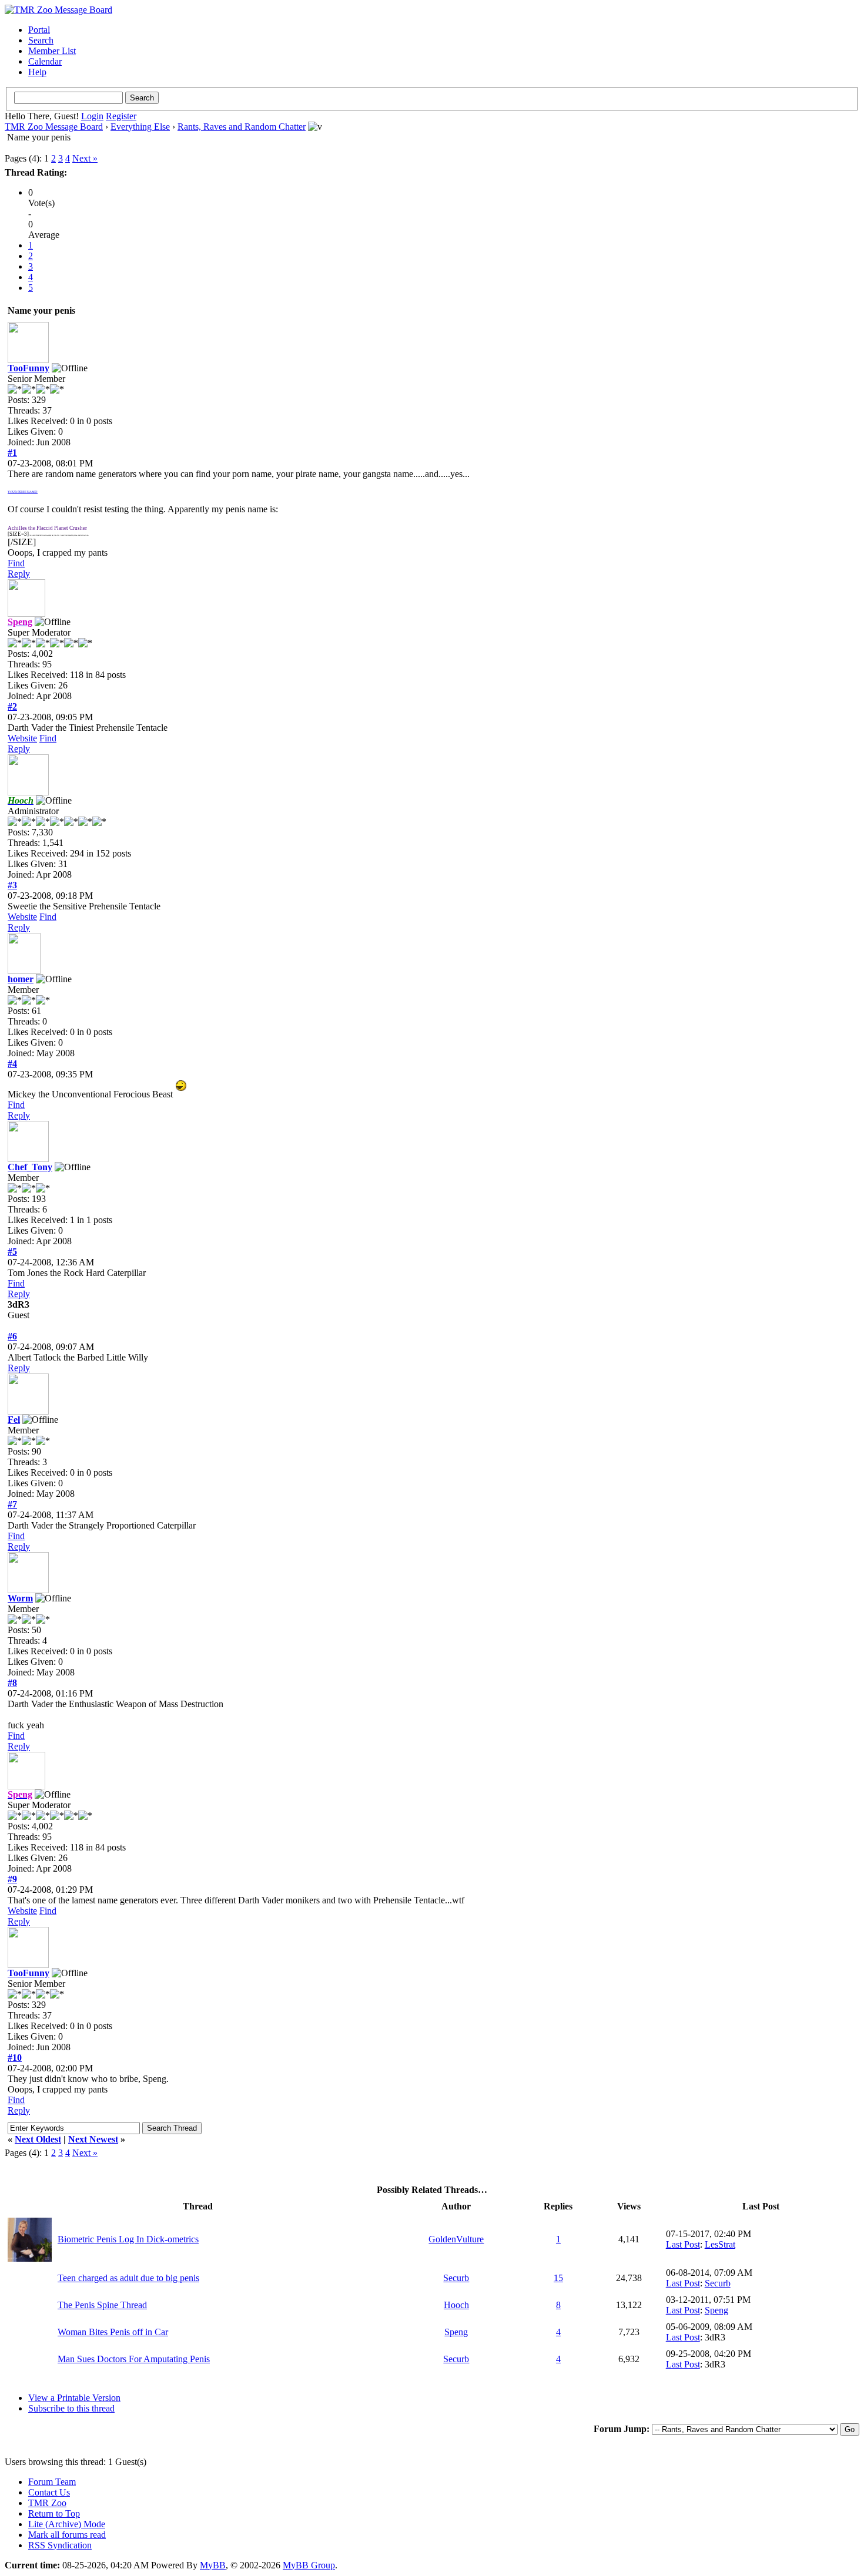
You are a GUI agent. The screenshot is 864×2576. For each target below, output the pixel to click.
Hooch (456, 2305)
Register (121, 116)
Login (92, 116)
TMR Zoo (47, 2503)
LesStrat (720, 2244)
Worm (20, 1598)
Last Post (683, 2244)
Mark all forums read (67, 2535)
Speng (716, 2310)
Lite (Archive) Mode (67, 2524)
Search (41, 40)
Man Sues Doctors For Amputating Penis (134, 2359)
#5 (12, 1252)
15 (558, 2278)
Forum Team (52, 2482)
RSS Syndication (60, 2545)
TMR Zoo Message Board (54, 127)
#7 (12, 1504)
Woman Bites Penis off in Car (113, 2332)
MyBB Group (309, 2565)
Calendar (45, 61)
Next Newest (93, 2139)
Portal (39, 30)
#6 (12, 1336)
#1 (12, 453)
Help (37, 72)
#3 (12, 885)
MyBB (213, 2565)
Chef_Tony (30, 1167)
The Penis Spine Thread (102, 2305)
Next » (85, 158)
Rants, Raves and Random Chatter (242, 127)
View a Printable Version (74, 2398)
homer (21, 979)
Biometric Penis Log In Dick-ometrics (128, 2239)
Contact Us (49, 2492)
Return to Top (54, 2513)
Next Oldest (38, 2139)
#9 (12, 1879)
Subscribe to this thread (71, 2408)
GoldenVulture (456, 2239)
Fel (14, 1420)
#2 (12, 706)
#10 (15, 2058)
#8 (12, 1683)
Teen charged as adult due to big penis (128, 2278)
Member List (52, 51)
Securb (456, 2278)
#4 (12, 1064)
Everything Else (140, 127)
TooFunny (29, 368)
